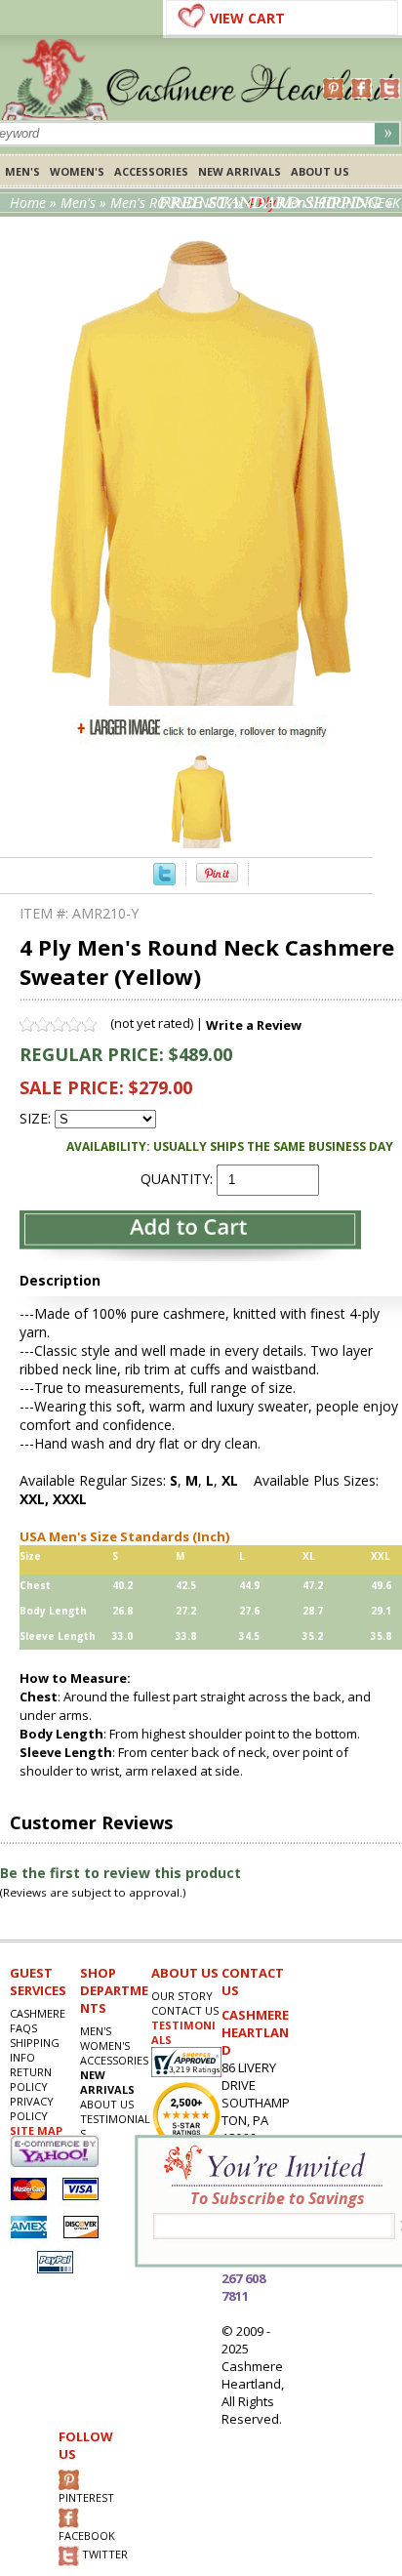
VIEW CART (247, 18)
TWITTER (103, 2555)
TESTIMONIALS (183, 2032)
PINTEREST (86, 2497)
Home (28, 203)
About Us (320, 171)
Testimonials (115, 2126)
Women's (77, 171)
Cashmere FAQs (38, 2021)
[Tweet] (164, 880)
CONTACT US (185, 2010)
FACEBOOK (87, 2535)
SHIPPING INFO (35, 2050)
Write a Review (254, 1025)
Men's (22, 171)
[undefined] (201, 700)
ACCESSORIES (151, 171)
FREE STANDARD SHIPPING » (276, 203)
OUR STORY (182, 1996)
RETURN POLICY (31, 2079)
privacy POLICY (32, 2108)
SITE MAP (36, 2130)
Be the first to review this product (121, 1873)
